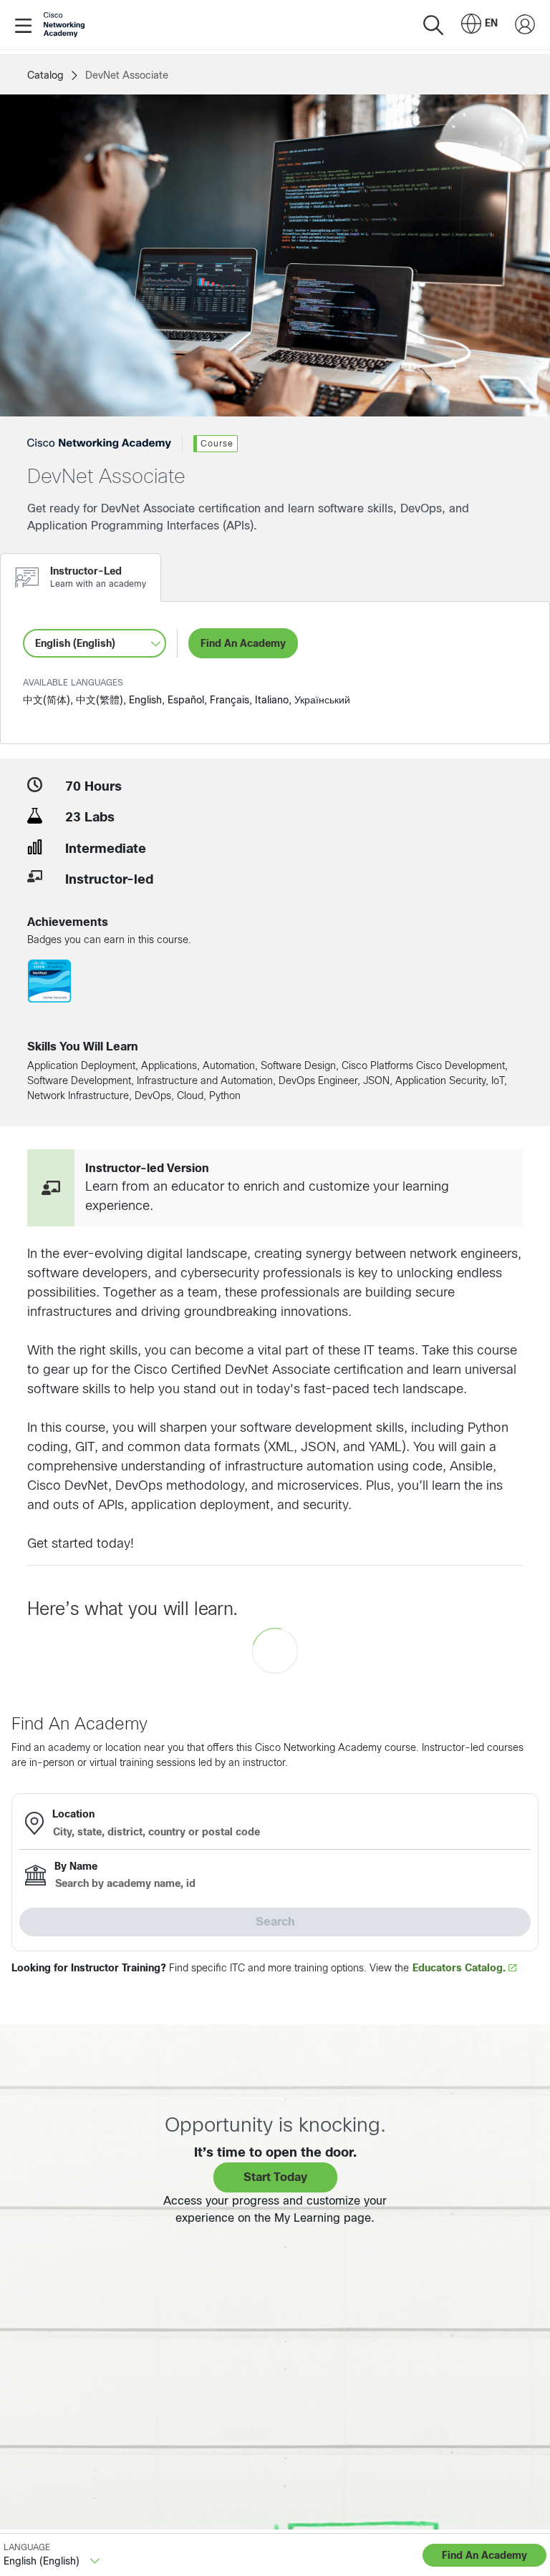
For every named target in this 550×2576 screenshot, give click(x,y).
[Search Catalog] (433, 25)
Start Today (275, 2177)
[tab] (81, 577)
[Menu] (26, 25)
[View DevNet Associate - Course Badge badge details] (49, 984)
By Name (76, 1866)
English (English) (75, 643)
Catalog (45, 75)
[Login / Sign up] (525, 25)
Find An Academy (243, 643)
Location (73, 1814)
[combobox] (479, 25)
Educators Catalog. (460, 1968)
